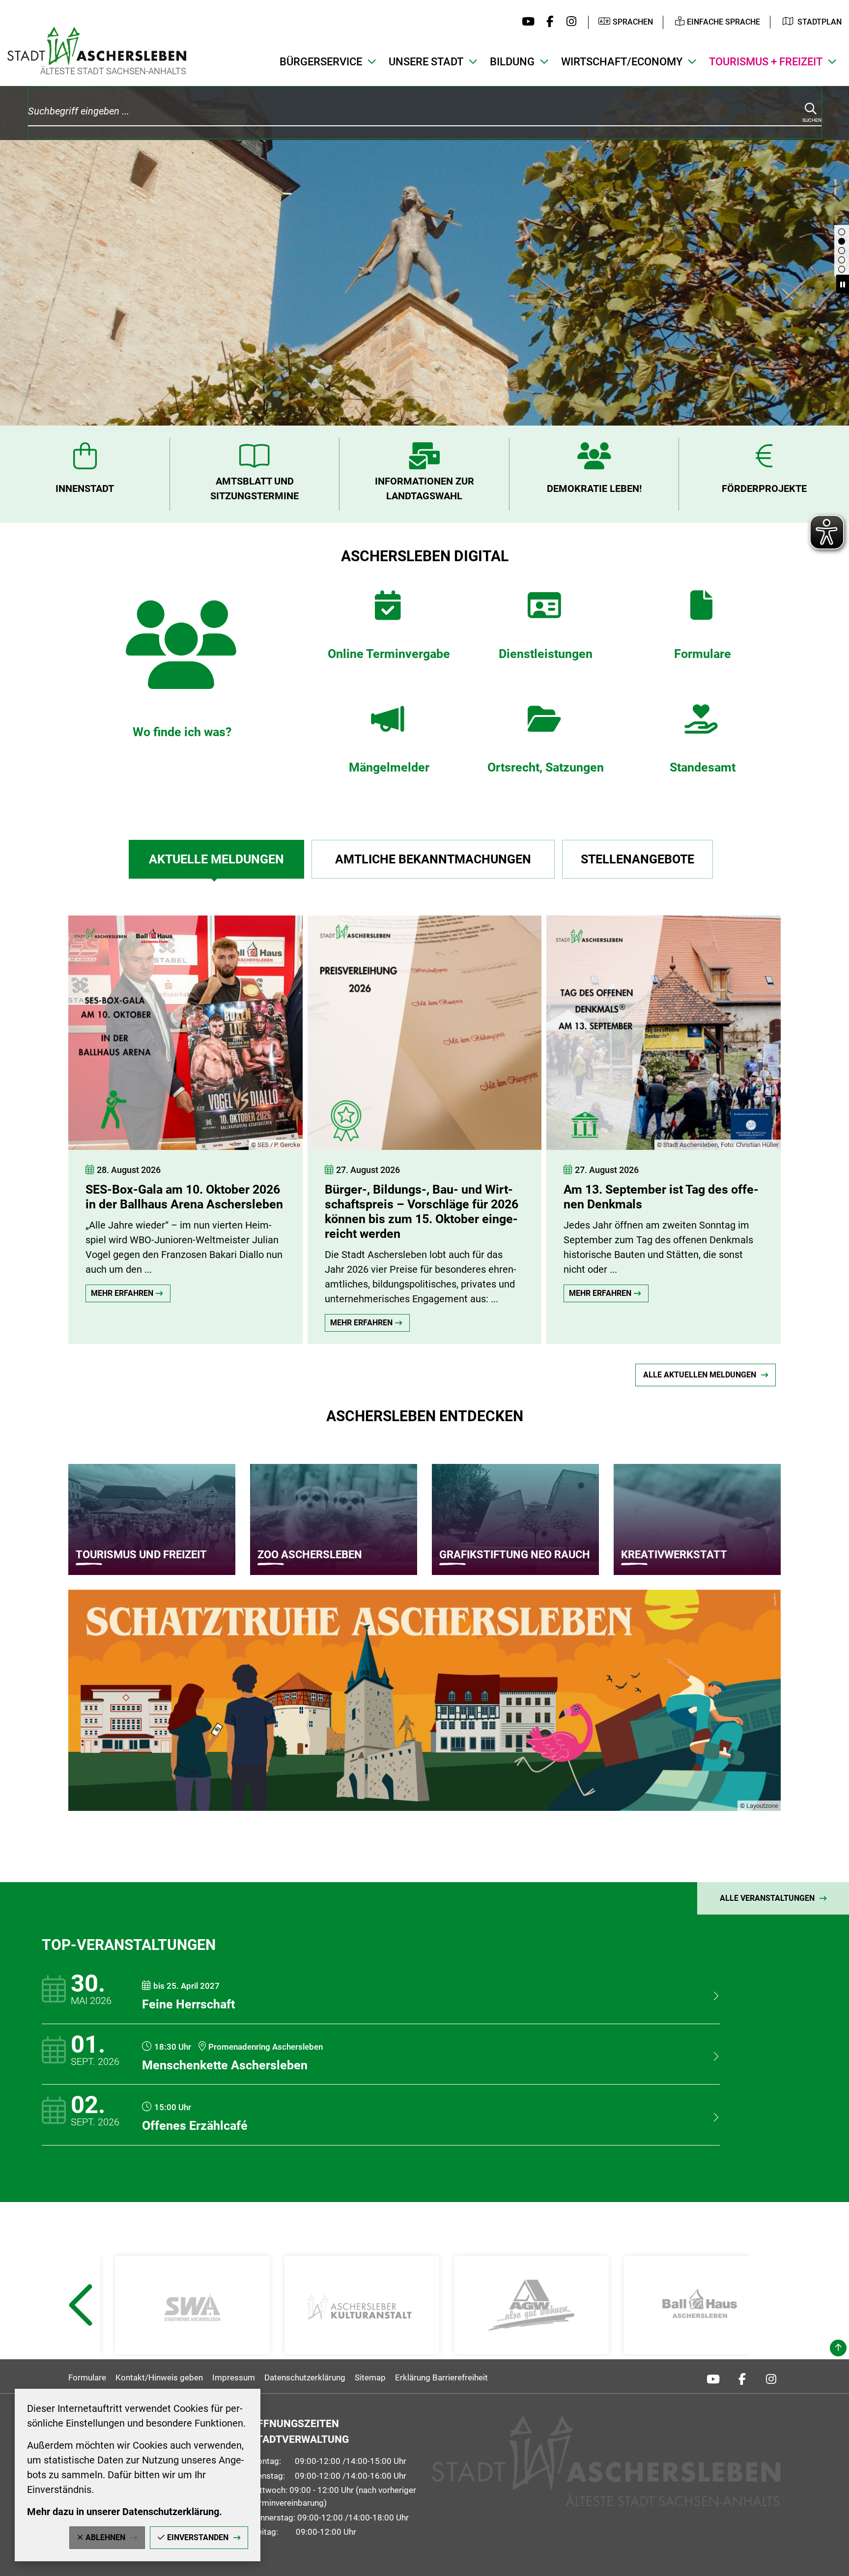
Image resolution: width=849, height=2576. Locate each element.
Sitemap (370, 2377)
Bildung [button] (512, 62)
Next (770, 2329)
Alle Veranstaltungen (767, 1898)
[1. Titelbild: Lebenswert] (842, 251)
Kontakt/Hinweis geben (159, 2377)
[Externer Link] (192, 2305)
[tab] (216, 859)
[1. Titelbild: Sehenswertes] (842, 232)
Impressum (234, 2377)
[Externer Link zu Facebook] (548, 22)
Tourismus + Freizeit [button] (766, 62)
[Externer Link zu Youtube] (526, 22)
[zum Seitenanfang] (838, 2348)
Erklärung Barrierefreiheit (441, 2377)
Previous (80, 2329)
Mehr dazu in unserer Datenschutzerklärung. (125, 2512)
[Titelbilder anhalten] (843, 284)
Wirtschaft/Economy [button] (622, 62)
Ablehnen (105, 2537)
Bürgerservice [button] (321, 62)
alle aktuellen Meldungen (700, 1375)
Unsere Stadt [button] (426, 62)
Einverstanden (198, 2537)
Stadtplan (820, 22)
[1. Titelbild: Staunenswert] (842, 260)
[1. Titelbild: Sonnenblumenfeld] (842, 269)
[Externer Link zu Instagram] (569, 22)
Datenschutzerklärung (305, 2377)
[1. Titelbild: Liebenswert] (842, 241)
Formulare (87, 2377)
